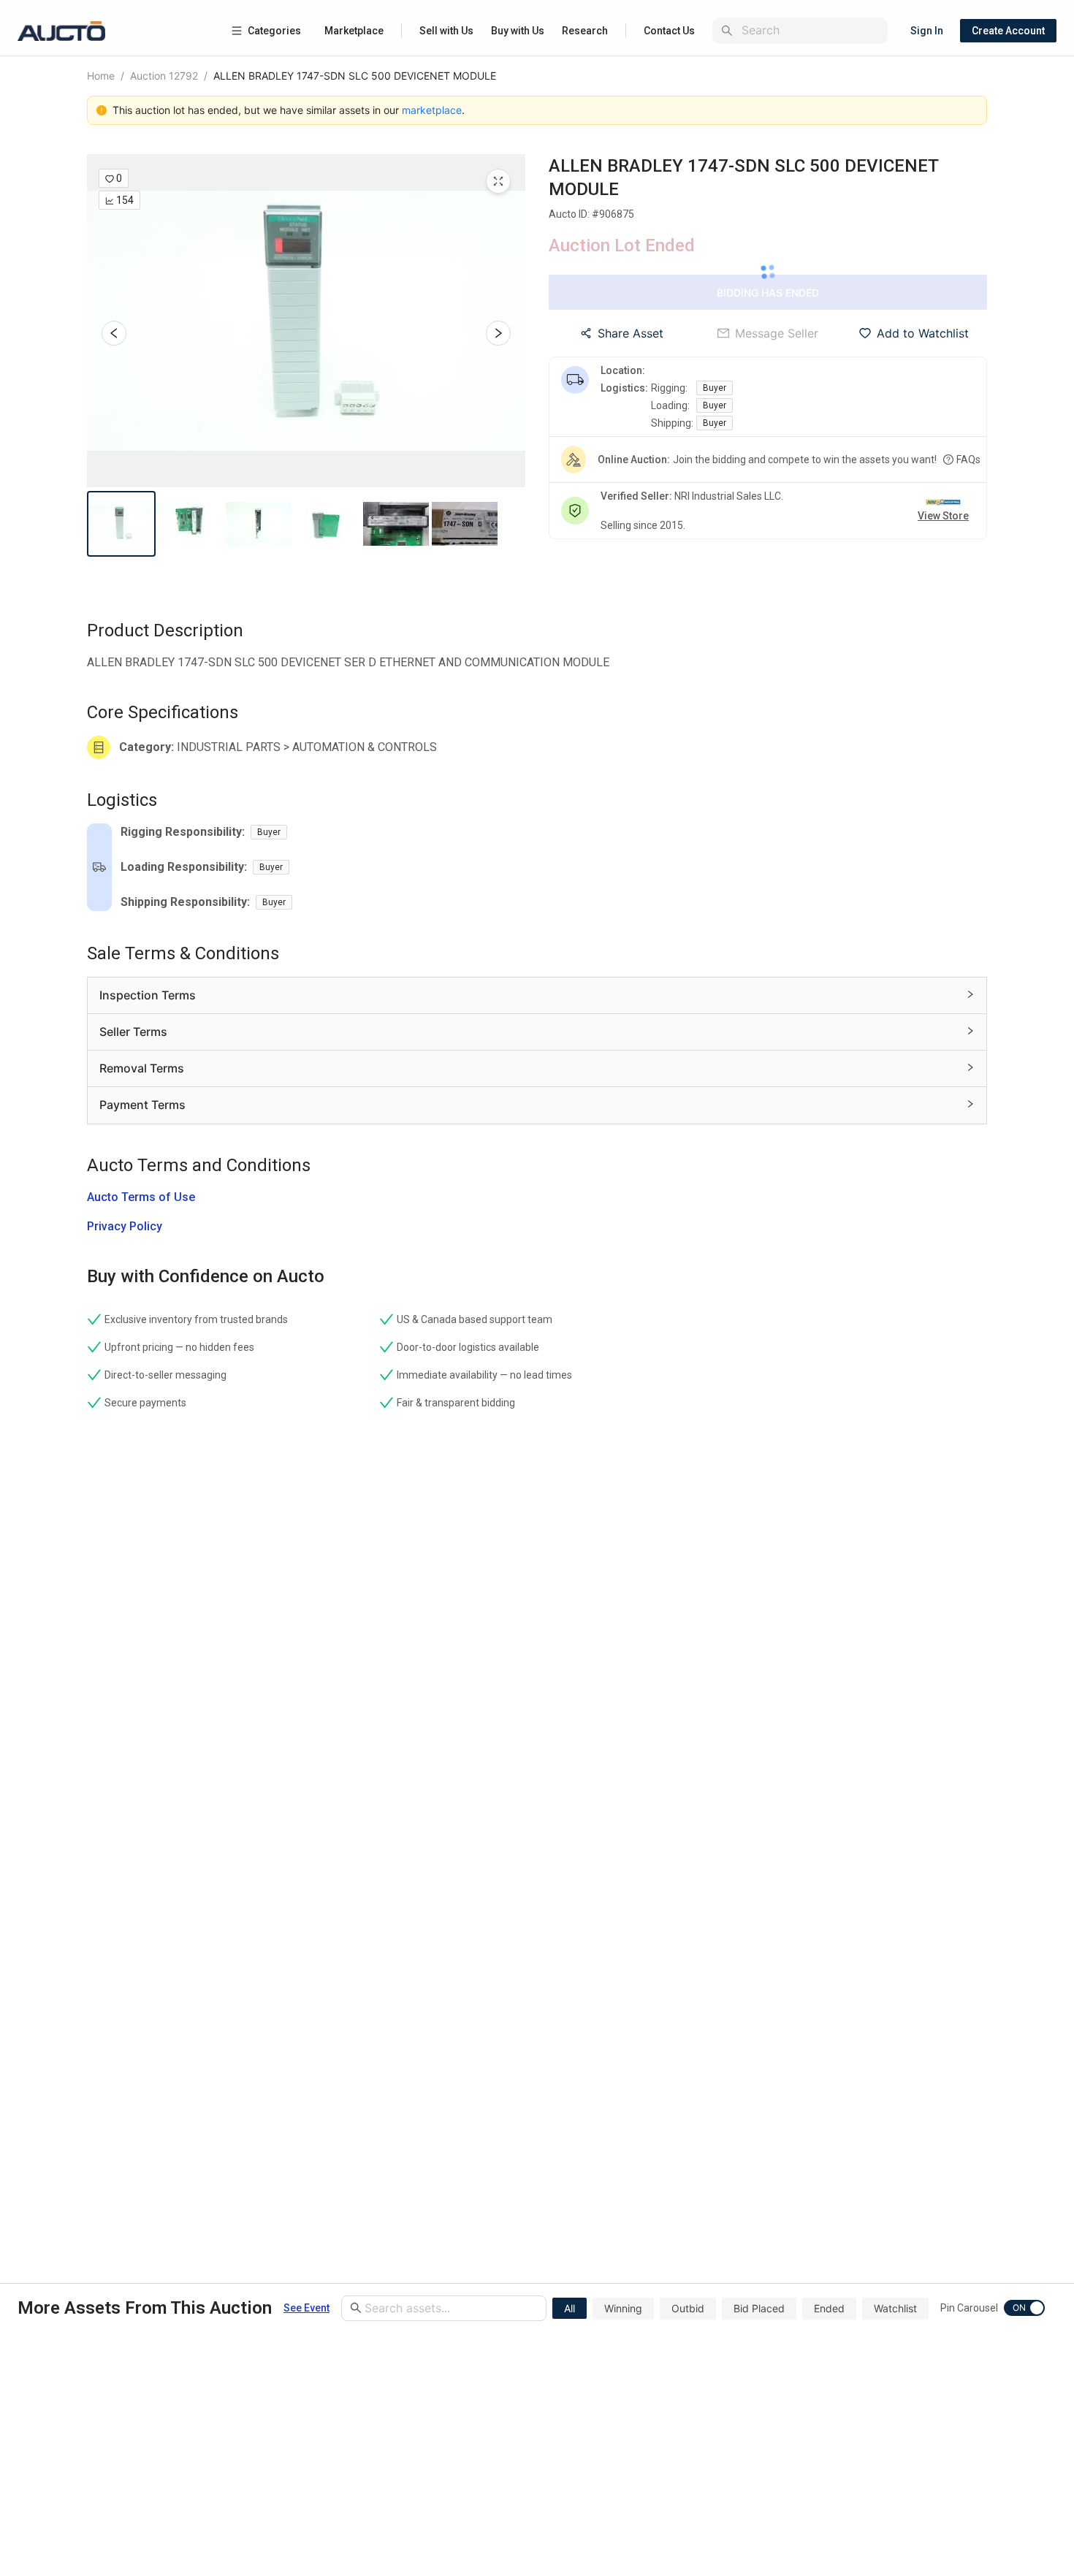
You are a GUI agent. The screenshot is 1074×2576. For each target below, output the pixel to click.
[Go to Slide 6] (465, 524)
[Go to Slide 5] (396, 524)
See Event (306, 2308)
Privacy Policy (125, 1226)
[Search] (727, 31)
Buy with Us (518, 31)
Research (585, 31)
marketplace (432, 110)
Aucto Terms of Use (141, 1197)
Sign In (927, 31)
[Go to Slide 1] (121, 524)
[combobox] (812, 30)
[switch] (1024, 2308)
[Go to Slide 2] (190, 524)
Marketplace (354, 31)
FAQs (968, 460)
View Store (943, 516)
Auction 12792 (164, 76)
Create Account (1008, 31)
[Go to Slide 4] (327, 524)
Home (101, 76)
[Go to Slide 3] (259, 524)
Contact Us (669, 31)
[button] (306, 321)
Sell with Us (446, 31)
